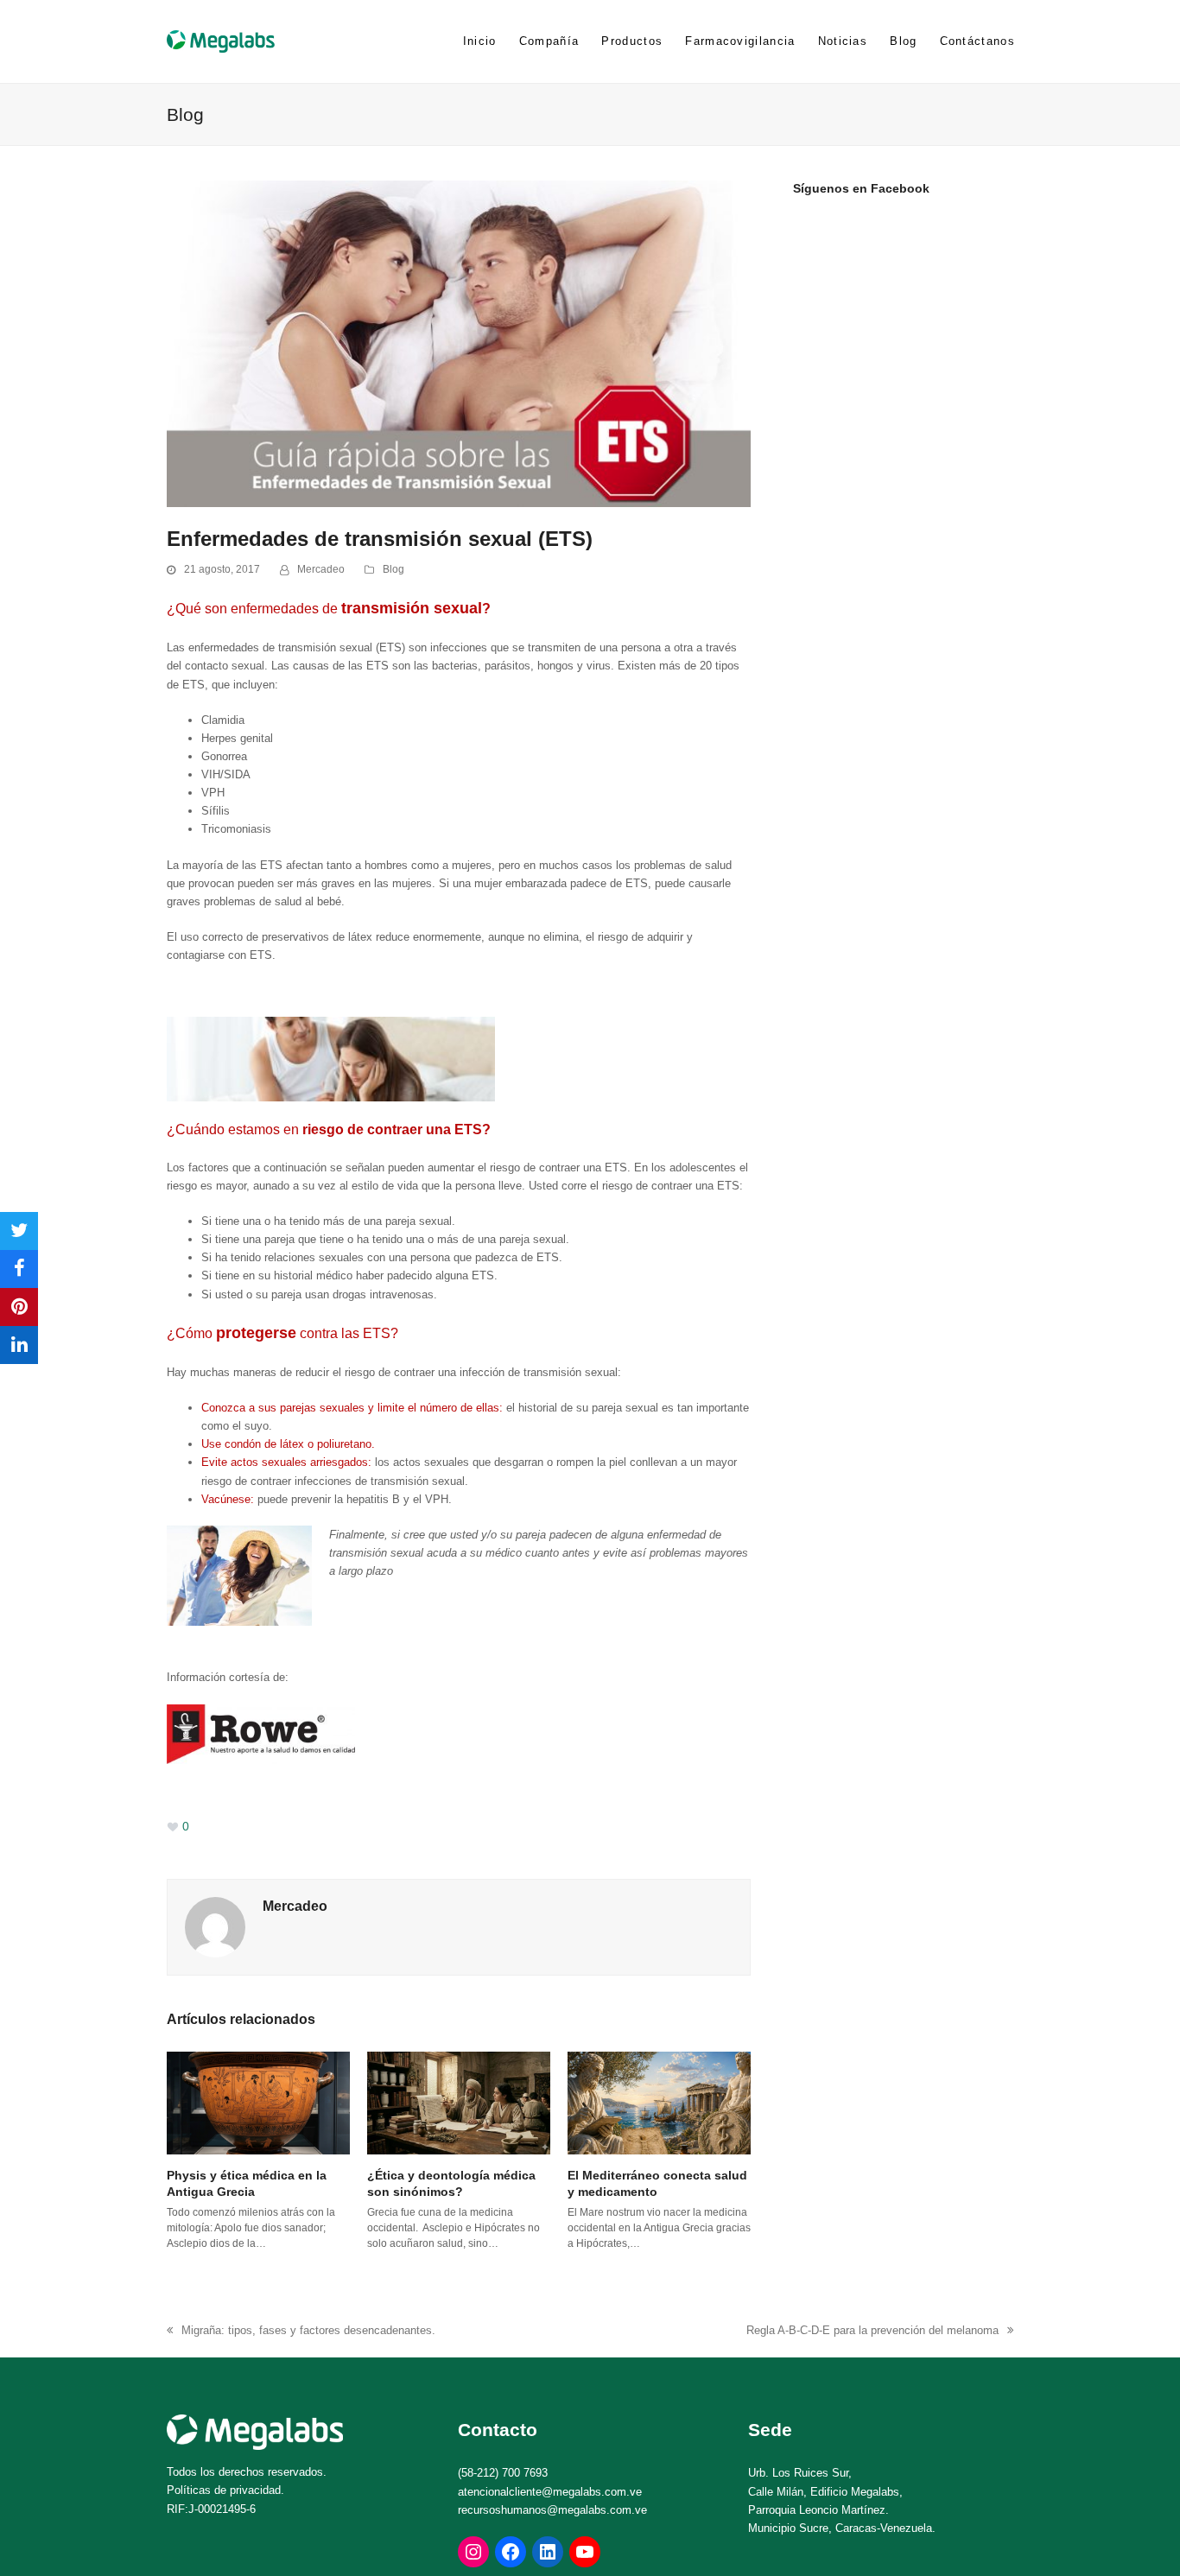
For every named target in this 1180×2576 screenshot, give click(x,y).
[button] (19, 1231)
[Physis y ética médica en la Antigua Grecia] (258, 2102)
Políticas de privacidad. (225, 2490)
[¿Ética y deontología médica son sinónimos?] (459, 2102)
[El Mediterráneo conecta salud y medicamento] (659, 2102)
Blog (393, 569)
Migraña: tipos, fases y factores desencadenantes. (301, 2332)
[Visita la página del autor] (215, 1927)
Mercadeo (321, 569)
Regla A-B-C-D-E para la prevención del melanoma (872, 2332)
